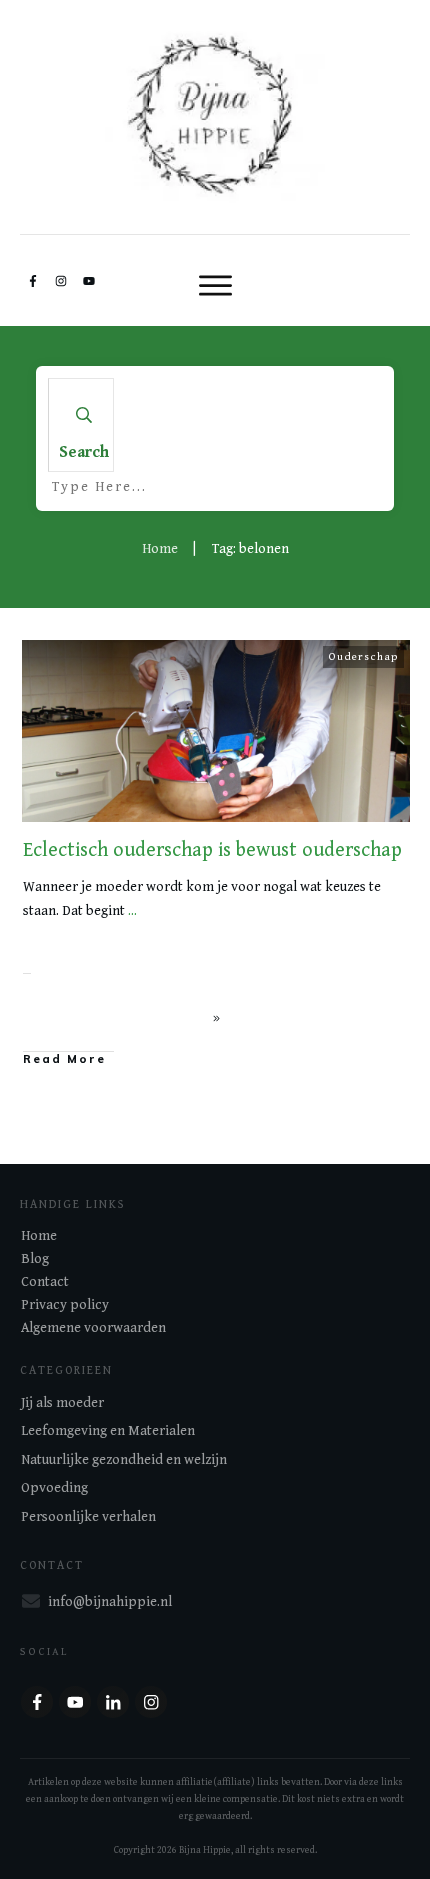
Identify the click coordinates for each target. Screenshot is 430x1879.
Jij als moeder (62, 1403)
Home (39, 1236)
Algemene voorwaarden (93, 1328)
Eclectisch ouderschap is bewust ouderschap (212, 850)
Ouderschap (363, 656)
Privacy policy (65, 1305)
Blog (35, 1259)
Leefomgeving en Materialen (108, 1431)
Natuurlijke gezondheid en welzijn (124, 1460)
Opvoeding (54, 1488)
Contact (45, 1282)
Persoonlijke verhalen (88, 1517)
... (132, 911)
